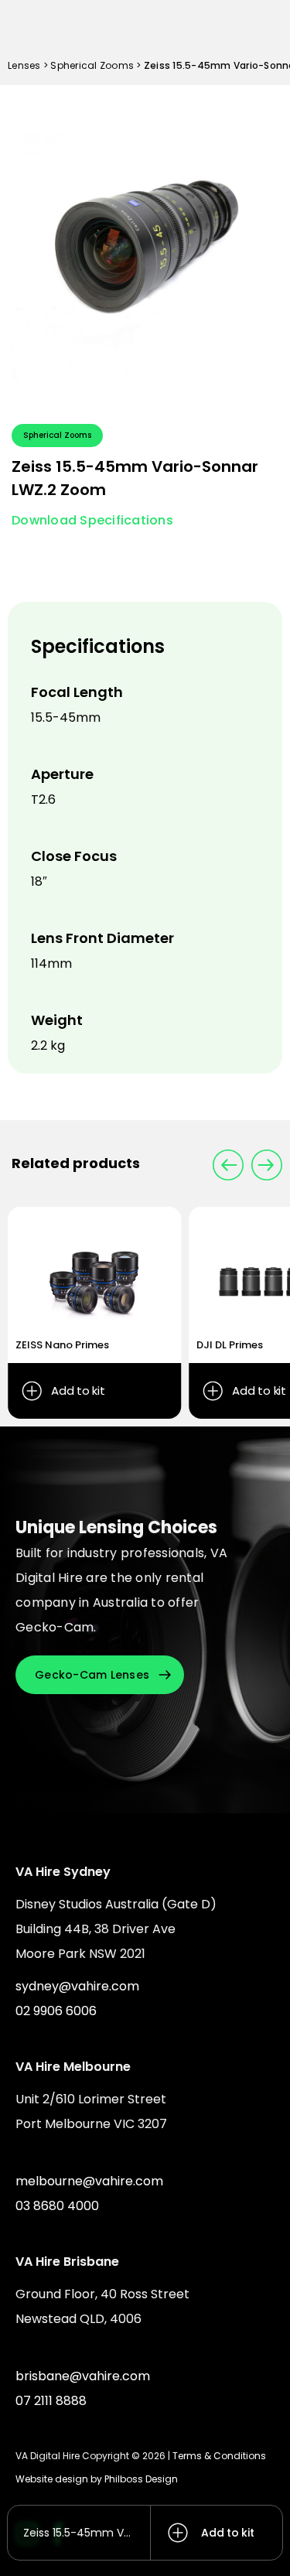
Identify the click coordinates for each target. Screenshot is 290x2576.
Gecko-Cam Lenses (92, 1675)
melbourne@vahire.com (89, 2181)
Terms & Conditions (219, 2456)
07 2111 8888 (51, 2401)
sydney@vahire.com (77, 1986)
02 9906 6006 (56, 2011)
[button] (267, 1165)
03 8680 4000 (57, 2206)
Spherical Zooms (92, 65)
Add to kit (228, 2533)
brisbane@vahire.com (83, 2376)
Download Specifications (92, 520)
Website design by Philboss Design (97, 2479)
